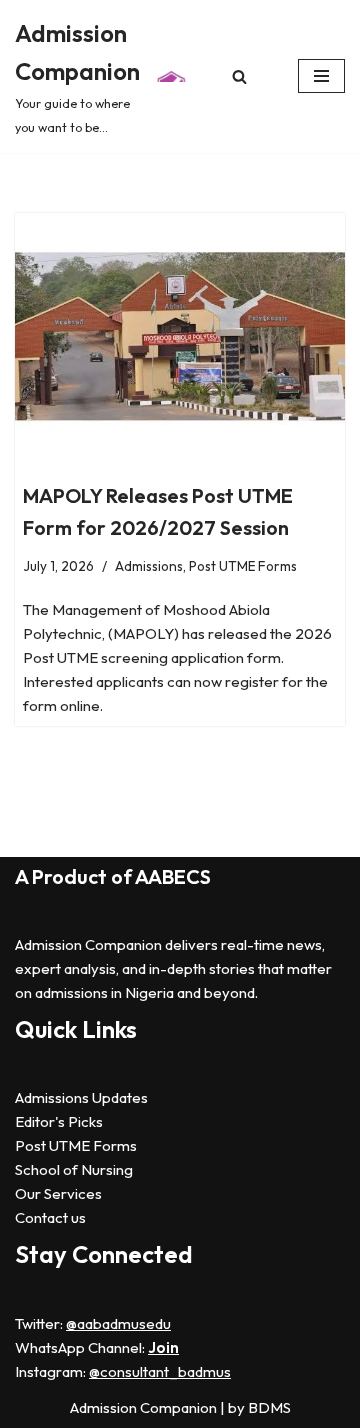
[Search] (239, 76)
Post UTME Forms (243, 566)
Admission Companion (145, 1407)
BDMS (269, 1407)
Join (163, 1347)
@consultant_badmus (160, 1371)
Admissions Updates (81, 1097)
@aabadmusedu (118, 1323)
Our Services (58, 1193)
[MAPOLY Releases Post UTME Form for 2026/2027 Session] (180, 337)
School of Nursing (74, 1169)
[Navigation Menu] (321, 76)
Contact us (50, 1217)
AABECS (173, 876)
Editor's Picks (59, 1121)
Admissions (149, 566)
